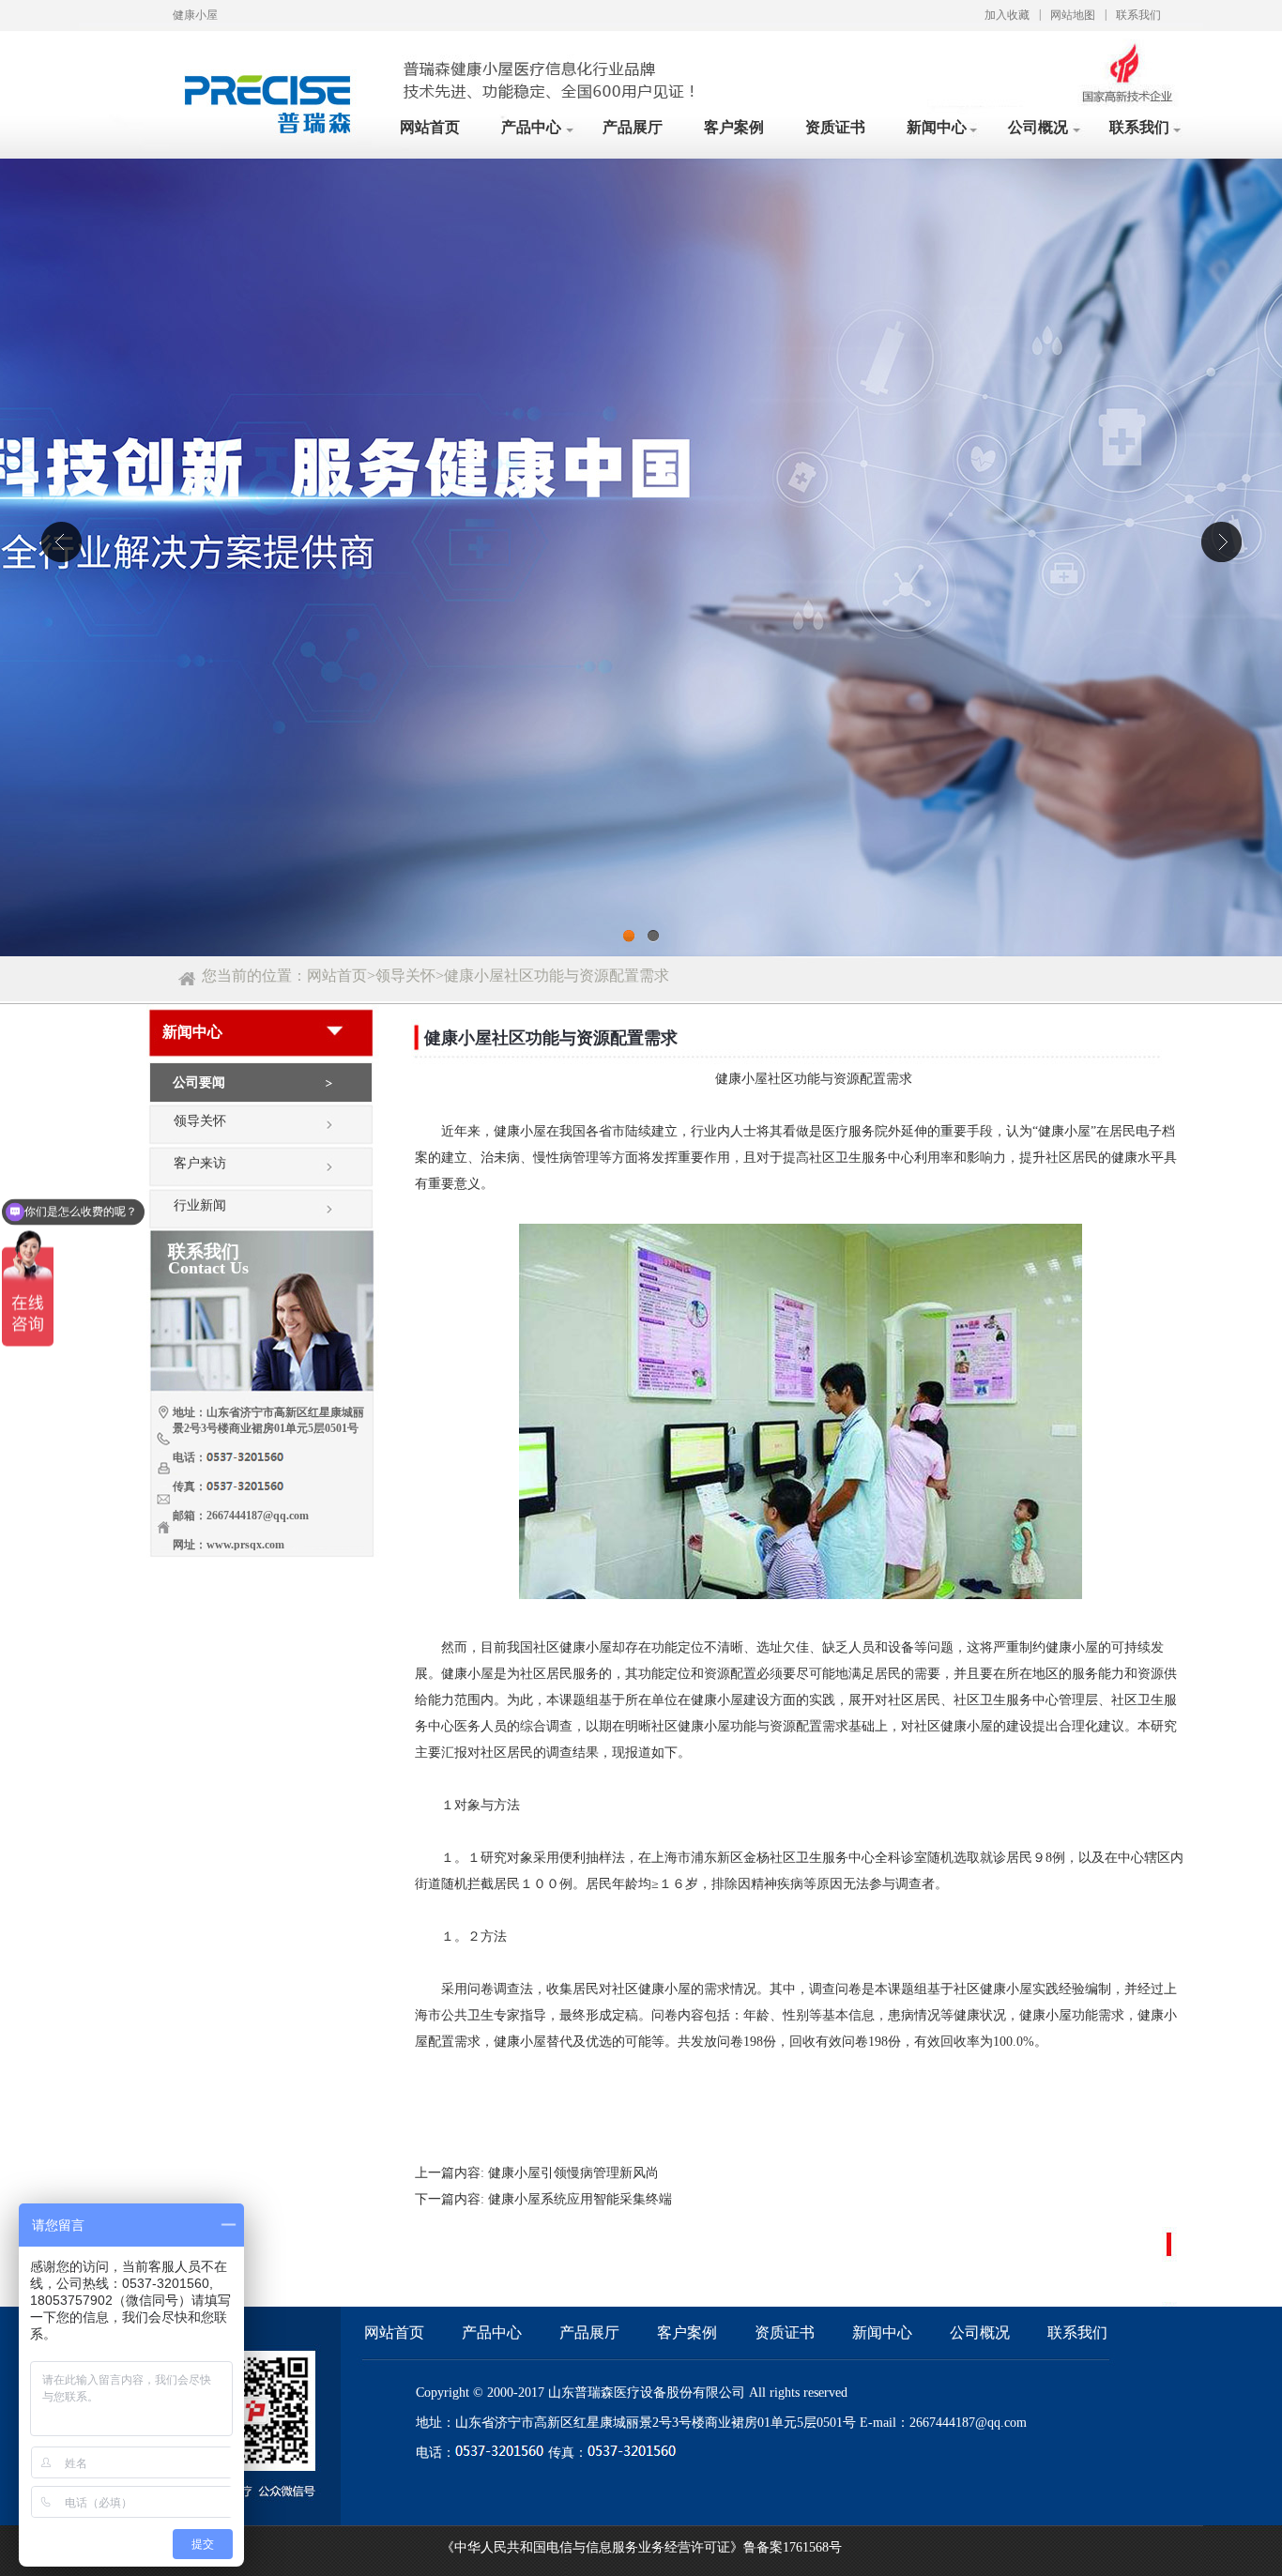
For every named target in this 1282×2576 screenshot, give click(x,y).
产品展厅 (633, 127)
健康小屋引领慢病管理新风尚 (573, 2173)
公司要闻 (199, 1082)
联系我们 (1138, 15)
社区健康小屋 (572, 1647)
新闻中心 (937, 127)
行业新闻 (200, 1205)
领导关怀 (405, 976)
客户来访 (200, 1163)
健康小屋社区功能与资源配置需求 (557, 976)
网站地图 (1073, 15)
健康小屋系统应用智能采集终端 (580, 2199)
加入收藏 (1007, 15)
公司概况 (1038, 127)
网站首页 (430, 127)
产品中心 (531, 127)
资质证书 (835, 127)
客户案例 (734, 127)
